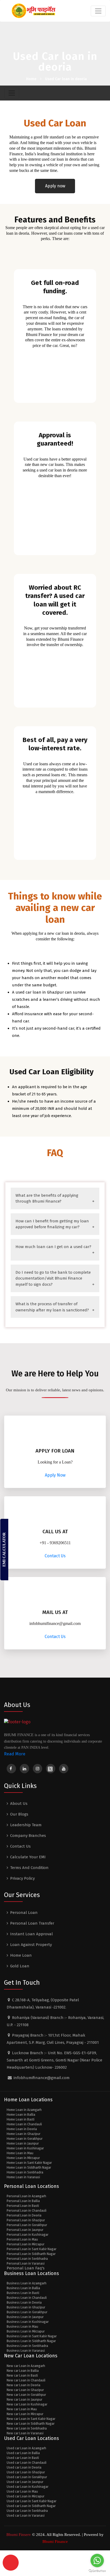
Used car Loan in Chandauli (27, 2463)
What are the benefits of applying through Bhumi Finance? (47, 1198)
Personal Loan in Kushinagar (27, 2235)
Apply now (55, 186)
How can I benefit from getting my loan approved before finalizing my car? (52, 1224)
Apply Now (55, 1475)
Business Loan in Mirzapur (26, 2331)
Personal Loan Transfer (32, 1923)
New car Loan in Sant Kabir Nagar (31, 2419)
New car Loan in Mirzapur (25, 2414)
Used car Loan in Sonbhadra (27, 2511)
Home (31, 79)
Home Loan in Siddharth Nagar (29, 2168)
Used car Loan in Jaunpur (25, 2482)
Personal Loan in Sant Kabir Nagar (32, 2249)
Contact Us (55, 1556)
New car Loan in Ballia (23, 2371)
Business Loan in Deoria (24, 2303)
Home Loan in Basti (21, 2119)
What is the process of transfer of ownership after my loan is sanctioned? (52, 1307)
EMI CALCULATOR (4, 1550)
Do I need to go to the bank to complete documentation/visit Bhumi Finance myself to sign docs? (53, 1278)
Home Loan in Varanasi (23, 2177)
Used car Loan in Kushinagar (27, 2487)
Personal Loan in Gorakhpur (27, 2225)
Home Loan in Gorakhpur (25, 2139)
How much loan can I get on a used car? (53, 1247)
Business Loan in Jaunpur (25, 2317)
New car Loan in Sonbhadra (27, 2428)
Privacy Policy (22, 1878)
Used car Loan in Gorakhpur (27, 2477)
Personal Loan (24, 1913)
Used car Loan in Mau (22, 2492)
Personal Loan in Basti (23, 2206)
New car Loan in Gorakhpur (26, 2395)
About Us (19, 1803)
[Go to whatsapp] (97, 2560)
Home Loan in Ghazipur (23, 2134)
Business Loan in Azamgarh (27, 2283)
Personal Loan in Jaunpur (25, 2230)
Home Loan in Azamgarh (24, 2110)
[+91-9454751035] (11, 2563)
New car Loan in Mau (22, 2409)
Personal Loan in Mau (22, 2239)
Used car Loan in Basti (23, 2458)
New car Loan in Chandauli (26, 2380)
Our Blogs (19, 1814)
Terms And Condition (29, 1868)
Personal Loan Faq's (26, 2268)
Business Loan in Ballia (23, 2288)
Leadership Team (26, 1825)
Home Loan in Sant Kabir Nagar (29, 2163)
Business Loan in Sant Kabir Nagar (32, 2336)
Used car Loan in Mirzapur (25, 2496)
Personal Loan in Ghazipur (26, 2220)
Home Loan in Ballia (21, 2115)
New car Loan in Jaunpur (24, 2400)
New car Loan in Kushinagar (27, 2404)
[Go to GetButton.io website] (97, 2571)
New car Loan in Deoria (23, 2385)
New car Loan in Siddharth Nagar (31, 2424)
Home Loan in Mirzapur (23, 2158)
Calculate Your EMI (28, 1857)
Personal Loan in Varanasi (26, 2264)
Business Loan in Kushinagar (28, 2322)
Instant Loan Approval (32, 1934)
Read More (15, 1754)
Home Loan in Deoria (22, 2129)
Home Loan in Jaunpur (23, 2144)
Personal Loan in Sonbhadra (27, 2259)
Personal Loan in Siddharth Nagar (31, 2254)
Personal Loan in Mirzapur (25, 2244)
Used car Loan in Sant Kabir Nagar (32, 2501)
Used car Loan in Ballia (23, 2453)
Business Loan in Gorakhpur (27, 2312)
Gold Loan (20, 1966)
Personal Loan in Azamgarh (26, 2196)
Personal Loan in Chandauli (27, 2211)
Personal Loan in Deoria (24, 2215)
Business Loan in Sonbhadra (27, 2346)
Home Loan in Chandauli (24, 2124)
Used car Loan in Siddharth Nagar (31, 2506)
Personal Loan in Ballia (23, 2201)
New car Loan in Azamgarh (26, 2366)
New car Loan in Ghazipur (25, 2390)
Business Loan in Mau (22, 2327)
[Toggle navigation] (98, 11)
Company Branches (28, 1836)
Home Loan (21, 1955)
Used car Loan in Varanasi (26, 2516)
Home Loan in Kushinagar (25, 2148)
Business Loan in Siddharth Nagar (31, 2341)
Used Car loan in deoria (66, 79)
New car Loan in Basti (22, 2376)
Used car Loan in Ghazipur (26, 2472)
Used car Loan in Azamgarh (26, 2448)
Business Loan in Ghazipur (26, 2307)
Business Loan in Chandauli (27, 2298)
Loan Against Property (31, 1945)
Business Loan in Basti (23, 2293)
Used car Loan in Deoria (24, 2467)
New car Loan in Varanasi (25, 2433)
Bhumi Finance (55, 2542)
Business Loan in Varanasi (26, 2351)
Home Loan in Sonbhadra (25, 2172)
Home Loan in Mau (20, 2153)
